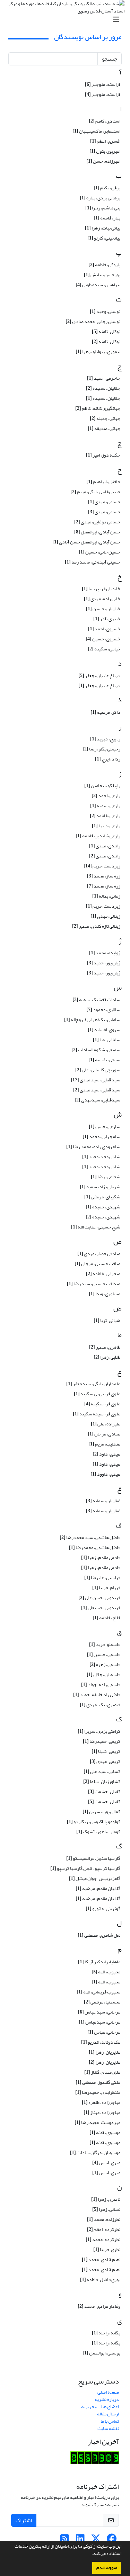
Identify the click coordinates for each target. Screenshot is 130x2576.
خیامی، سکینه (104, 649)
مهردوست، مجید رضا (97, 2122)
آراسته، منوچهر (103, 84)
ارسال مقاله (108, 2414)
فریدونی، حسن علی (99, 1598)
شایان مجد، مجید (101, 1157)
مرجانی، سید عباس (99, 2012)
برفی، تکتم (107, 188)
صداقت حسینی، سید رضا (94, 1284)
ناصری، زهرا (106, 2199)
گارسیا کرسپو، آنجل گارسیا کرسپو (85, 1868)
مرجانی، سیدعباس (99, 2022)
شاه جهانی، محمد (101, 1137)
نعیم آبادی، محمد (101, 2259)
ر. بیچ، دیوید (105, 739)
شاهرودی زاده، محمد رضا (93, 1147)
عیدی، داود (106, 1454)
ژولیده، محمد (105, 953)
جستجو (110, 59)
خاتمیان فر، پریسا (101, 589)
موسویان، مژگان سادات (95, 2152)
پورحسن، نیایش (102, 275)
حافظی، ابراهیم (103, 482)
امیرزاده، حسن (103, 161)
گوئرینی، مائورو (103, 1908)
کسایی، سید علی (102, 1771)
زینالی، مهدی (105, 916)
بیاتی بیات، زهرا (103, 228)
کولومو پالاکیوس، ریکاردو (94, 1822)
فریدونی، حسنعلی (101, 1608)
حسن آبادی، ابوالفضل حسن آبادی (86, 542)
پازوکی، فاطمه (104, 265)
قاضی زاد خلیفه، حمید (97, 1695)
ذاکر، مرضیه (105, 712)
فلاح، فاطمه (106, 1618)
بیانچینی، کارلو (104, 238)
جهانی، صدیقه (104, 428)
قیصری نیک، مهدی (100, 1705)
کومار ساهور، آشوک (98, 1832)
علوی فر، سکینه (102, 1404)
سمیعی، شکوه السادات (96, 1050)
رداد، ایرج (108, 759)
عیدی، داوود (105, 1474)
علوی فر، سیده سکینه (97, 1414)
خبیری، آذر (107, 619)
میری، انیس (106, 2163)
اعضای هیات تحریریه (100, 2407)
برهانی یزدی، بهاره (100, 198)
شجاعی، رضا (106, 1177)
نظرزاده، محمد (104, 2219)
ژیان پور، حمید (104, 963)
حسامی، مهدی (104, 502)
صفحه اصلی (108, 2392)
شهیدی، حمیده (103, 1207)
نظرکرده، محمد (103, 2239)
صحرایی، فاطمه (103, 1274)
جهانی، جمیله (105, 418)
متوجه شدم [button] (107, 2568)
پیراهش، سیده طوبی (98, 285)
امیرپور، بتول (105, 151)
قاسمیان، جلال (103, 1674)
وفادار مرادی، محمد (99, 2306)
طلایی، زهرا (107, 1357)
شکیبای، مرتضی (102, 1197)
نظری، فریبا (107, 2249)
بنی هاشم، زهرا (103, 208)
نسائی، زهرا (106, 2209)
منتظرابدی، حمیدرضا (98, 2092)
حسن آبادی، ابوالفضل (97, 532)
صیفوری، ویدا (105, 1294)
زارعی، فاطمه (105, 816)
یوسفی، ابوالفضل (101, 2353)
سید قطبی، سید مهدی (96, 1080)
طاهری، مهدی (105, 1347)
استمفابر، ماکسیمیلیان (96, 131)
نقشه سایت (108, 2428)
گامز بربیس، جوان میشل (95, 1878)
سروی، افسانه (104, 1030)
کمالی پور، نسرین (101, 1812)
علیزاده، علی (106, 1424)
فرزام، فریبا (106, 1588)
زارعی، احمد (106, 796)
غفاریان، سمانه (103, 1501)
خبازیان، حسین (103, 609)
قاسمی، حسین (104, 1654)
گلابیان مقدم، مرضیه (98, 1888)
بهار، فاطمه (107, 218)
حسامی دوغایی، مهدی (97, 522)
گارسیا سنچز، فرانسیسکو (93, 1858)
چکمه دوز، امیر (103, 455)
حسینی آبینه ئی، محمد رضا (93, 562)
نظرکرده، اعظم (104, 2229)
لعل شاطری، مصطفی (99, 1935)
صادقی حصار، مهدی (99, 1254)
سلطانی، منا (107, 1040)
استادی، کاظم (105, 121)
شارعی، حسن (105, 1127)
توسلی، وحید (105, 311)
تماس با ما (110, 2421)
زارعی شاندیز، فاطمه (98, 836)
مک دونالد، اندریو (101, 2042)
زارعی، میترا (106, 826)
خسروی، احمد (104, 629)
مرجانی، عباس (104, 2032)
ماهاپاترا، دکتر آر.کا (99, 1962)
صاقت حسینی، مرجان (97, 1264)
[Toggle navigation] (67, 20)
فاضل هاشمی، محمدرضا (95, 1547)
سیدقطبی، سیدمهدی (97, 1100)
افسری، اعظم (105, 141)
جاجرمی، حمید (104, 378)
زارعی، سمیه (105, 806)
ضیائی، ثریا (107, 1320)
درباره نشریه (107, 2399)
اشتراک (24, 2520)
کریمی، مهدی (105, 1761)
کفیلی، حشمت (104, 1791)
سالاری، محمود (103, 1010)
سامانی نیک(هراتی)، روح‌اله (92, 1020)
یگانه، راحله (106, 2333)
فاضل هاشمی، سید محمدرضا (90, 1537)
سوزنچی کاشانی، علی (98, 1070)
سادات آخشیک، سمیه (96, 999)
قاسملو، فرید (105, 1644)
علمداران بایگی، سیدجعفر (93, 1384)
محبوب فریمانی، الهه (98, 1992)
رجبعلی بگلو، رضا (101, 749)
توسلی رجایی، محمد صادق (93, 321)
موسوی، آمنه (105, 2132)
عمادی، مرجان (104, 1434)
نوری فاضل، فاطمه (100, 2280)
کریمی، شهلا (106, 1751)
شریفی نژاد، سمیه (100, 1187)
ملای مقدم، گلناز (102, 2072)
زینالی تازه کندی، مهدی (96, 926)
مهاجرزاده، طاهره (101, 2102)
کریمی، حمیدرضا (102, 1741)
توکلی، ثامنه (106, 331)
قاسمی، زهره (105, 1664)
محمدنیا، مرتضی (102, 2002)
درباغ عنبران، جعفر (99, 675)
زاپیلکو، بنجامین (102, 786)
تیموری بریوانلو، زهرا (98, 352)
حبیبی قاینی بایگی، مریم (95, 492)
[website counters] (95, 2459)
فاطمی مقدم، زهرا (101, 1557)
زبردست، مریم (102, 866)
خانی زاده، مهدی (102, 599)
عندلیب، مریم (104, 1444)
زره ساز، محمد (104, 876)
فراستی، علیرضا (102, 1578)
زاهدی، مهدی (105, 846)
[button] (90, 2554)
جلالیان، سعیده (103, 388)
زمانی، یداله (106, 896)
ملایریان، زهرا (105, 2052)
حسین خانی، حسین (99, 552)
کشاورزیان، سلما (102, 1781)
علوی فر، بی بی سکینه (97, 1394)
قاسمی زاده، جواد (101, 1685)
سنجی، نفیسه (104, 1060)
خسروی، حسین (103, 639)
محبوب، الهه (106, 1972)
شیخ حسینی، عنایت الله (96, 1227)
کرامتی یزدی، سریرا (99, 1731)
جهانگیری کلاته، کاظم (98, 408)
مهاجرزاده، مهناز (102, 2112)
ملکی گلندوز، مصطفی (98, 2082)
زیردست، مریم (103, 906)
